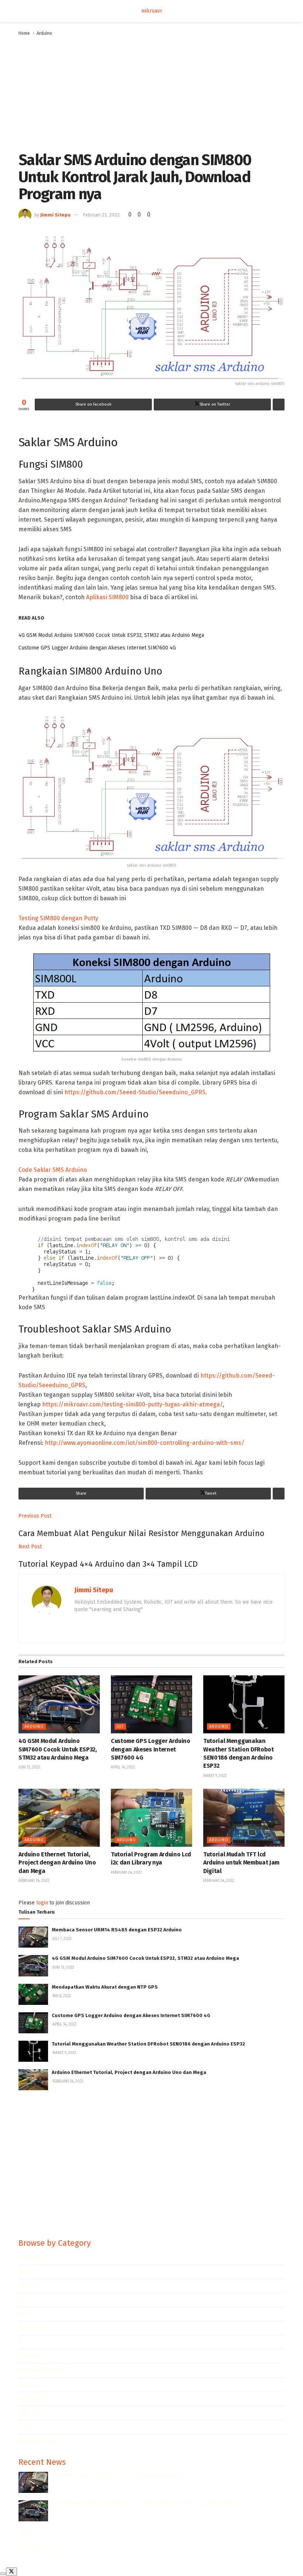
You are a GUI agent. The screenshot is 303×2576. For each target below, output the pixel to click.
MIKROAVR (31, 2547)
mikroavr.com (53, 2554)
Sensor (29, 2413)
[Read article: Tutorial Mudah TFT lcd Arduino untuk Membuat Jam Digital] (244, 1818)
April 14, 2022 (123, 1767)
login (42, 1903)
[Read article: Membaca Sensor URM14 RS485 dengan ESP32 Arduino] (33, 1937)
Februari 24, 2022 (34, 1881)
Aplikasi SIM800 (107, 597)
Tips (24, 2427)
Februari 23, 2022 (101, 215)
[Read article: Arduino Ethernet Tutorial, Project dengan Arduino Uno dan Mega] (59, 1818)
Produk (29, 2356)
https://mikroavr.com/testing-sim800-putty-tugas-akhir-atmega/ (132, 1404)
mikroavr (152, 11)
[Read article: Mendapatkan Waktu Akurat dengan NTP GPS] (33, 1994)
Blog (24, 2540)
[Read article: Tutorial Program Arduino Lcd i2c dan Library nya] (151, 1818)
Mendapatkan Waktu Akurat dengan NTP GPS (105, 1987)
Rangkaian (32, 2399)
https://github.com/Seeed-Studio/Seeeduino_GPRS (135, 1092)
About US (29, 2532)
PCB (23, 2342)
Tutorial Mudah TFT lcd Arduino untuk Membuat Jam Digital (241, 1863)
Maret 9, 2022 (215, 1776)
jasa (24, 2314)
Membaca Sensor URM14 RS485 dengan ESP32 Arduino (117, 1930)
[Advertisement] (151, 92)
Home (24, 33)
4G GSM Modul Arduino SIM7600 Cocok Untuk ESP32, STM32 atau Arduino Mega (111, 635)
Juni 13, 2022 (29, 1767)
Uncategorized (39, 2441)
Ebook (27, 2272)
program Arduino (42, 2370)
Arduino (44, 33)
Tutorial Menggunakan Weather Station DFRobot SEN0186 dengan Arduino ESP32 (148, 2044)
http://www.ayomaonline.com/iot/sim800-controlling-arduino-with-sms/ (144, 1443)
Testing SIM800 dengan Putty (58, 918)
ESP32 (26, 2286)
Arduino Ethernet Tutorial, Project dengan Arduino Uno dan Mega (57, 1863)
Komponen (33, 2328)
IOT (120, 1727)
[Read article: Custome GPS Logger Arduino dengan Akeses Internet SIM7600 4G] (151, 1704)
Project (29, 2385)
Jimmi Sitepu (55, 215)
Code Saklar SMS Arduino (53, 1170)
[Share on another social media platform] (279, 405)
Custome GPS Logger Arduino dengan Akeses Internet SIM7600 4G (97, 648)
